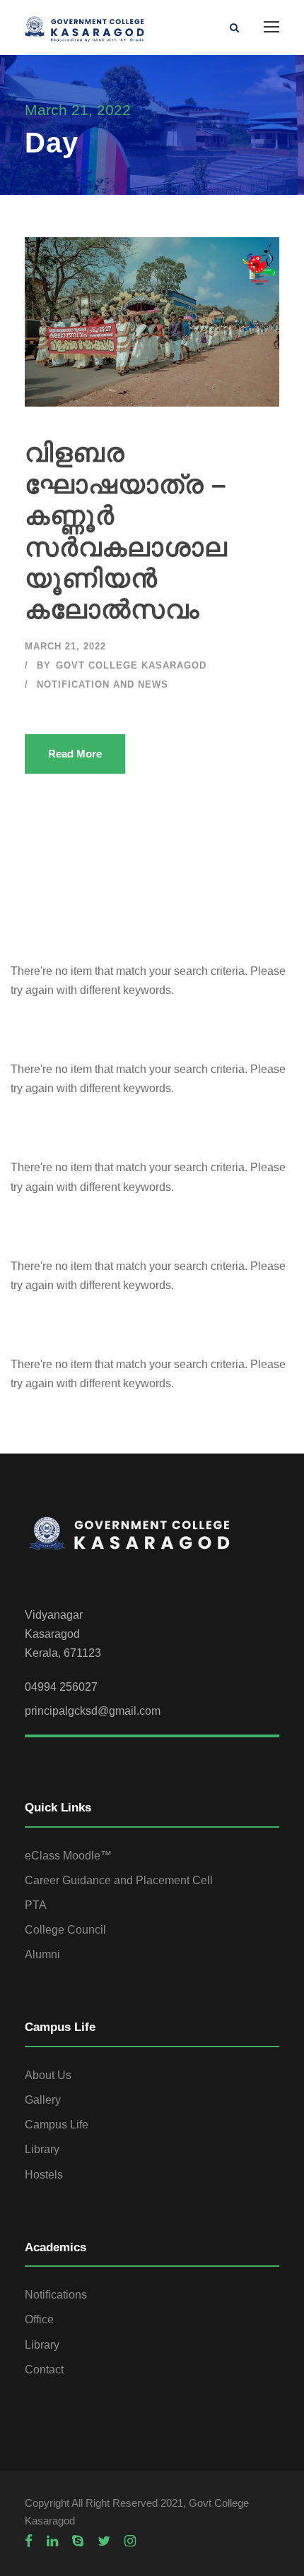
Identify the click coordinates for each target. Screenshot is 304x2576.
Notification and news (103, 684)
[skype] (78, 2541)
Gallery (43, 2100)
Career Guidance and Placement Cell (119, 1880)
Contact (44, 2370)
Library (42, 2149)
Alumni (42, 1954)
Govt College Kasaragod (131, 665)
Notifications (56, 2295)
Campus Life (57, 2125)
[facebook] (29, 2541)
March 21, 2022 (65, 646)
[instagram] (130, 2541)
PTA (36, 1905)
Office (39, 2319)
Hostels (44, 2175)
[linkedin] (52, 2541)
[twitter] (104, 2541)
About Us (48, 2075)
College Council (65, 1930)
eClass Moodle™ (68, 1856)
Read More (75, 754)
